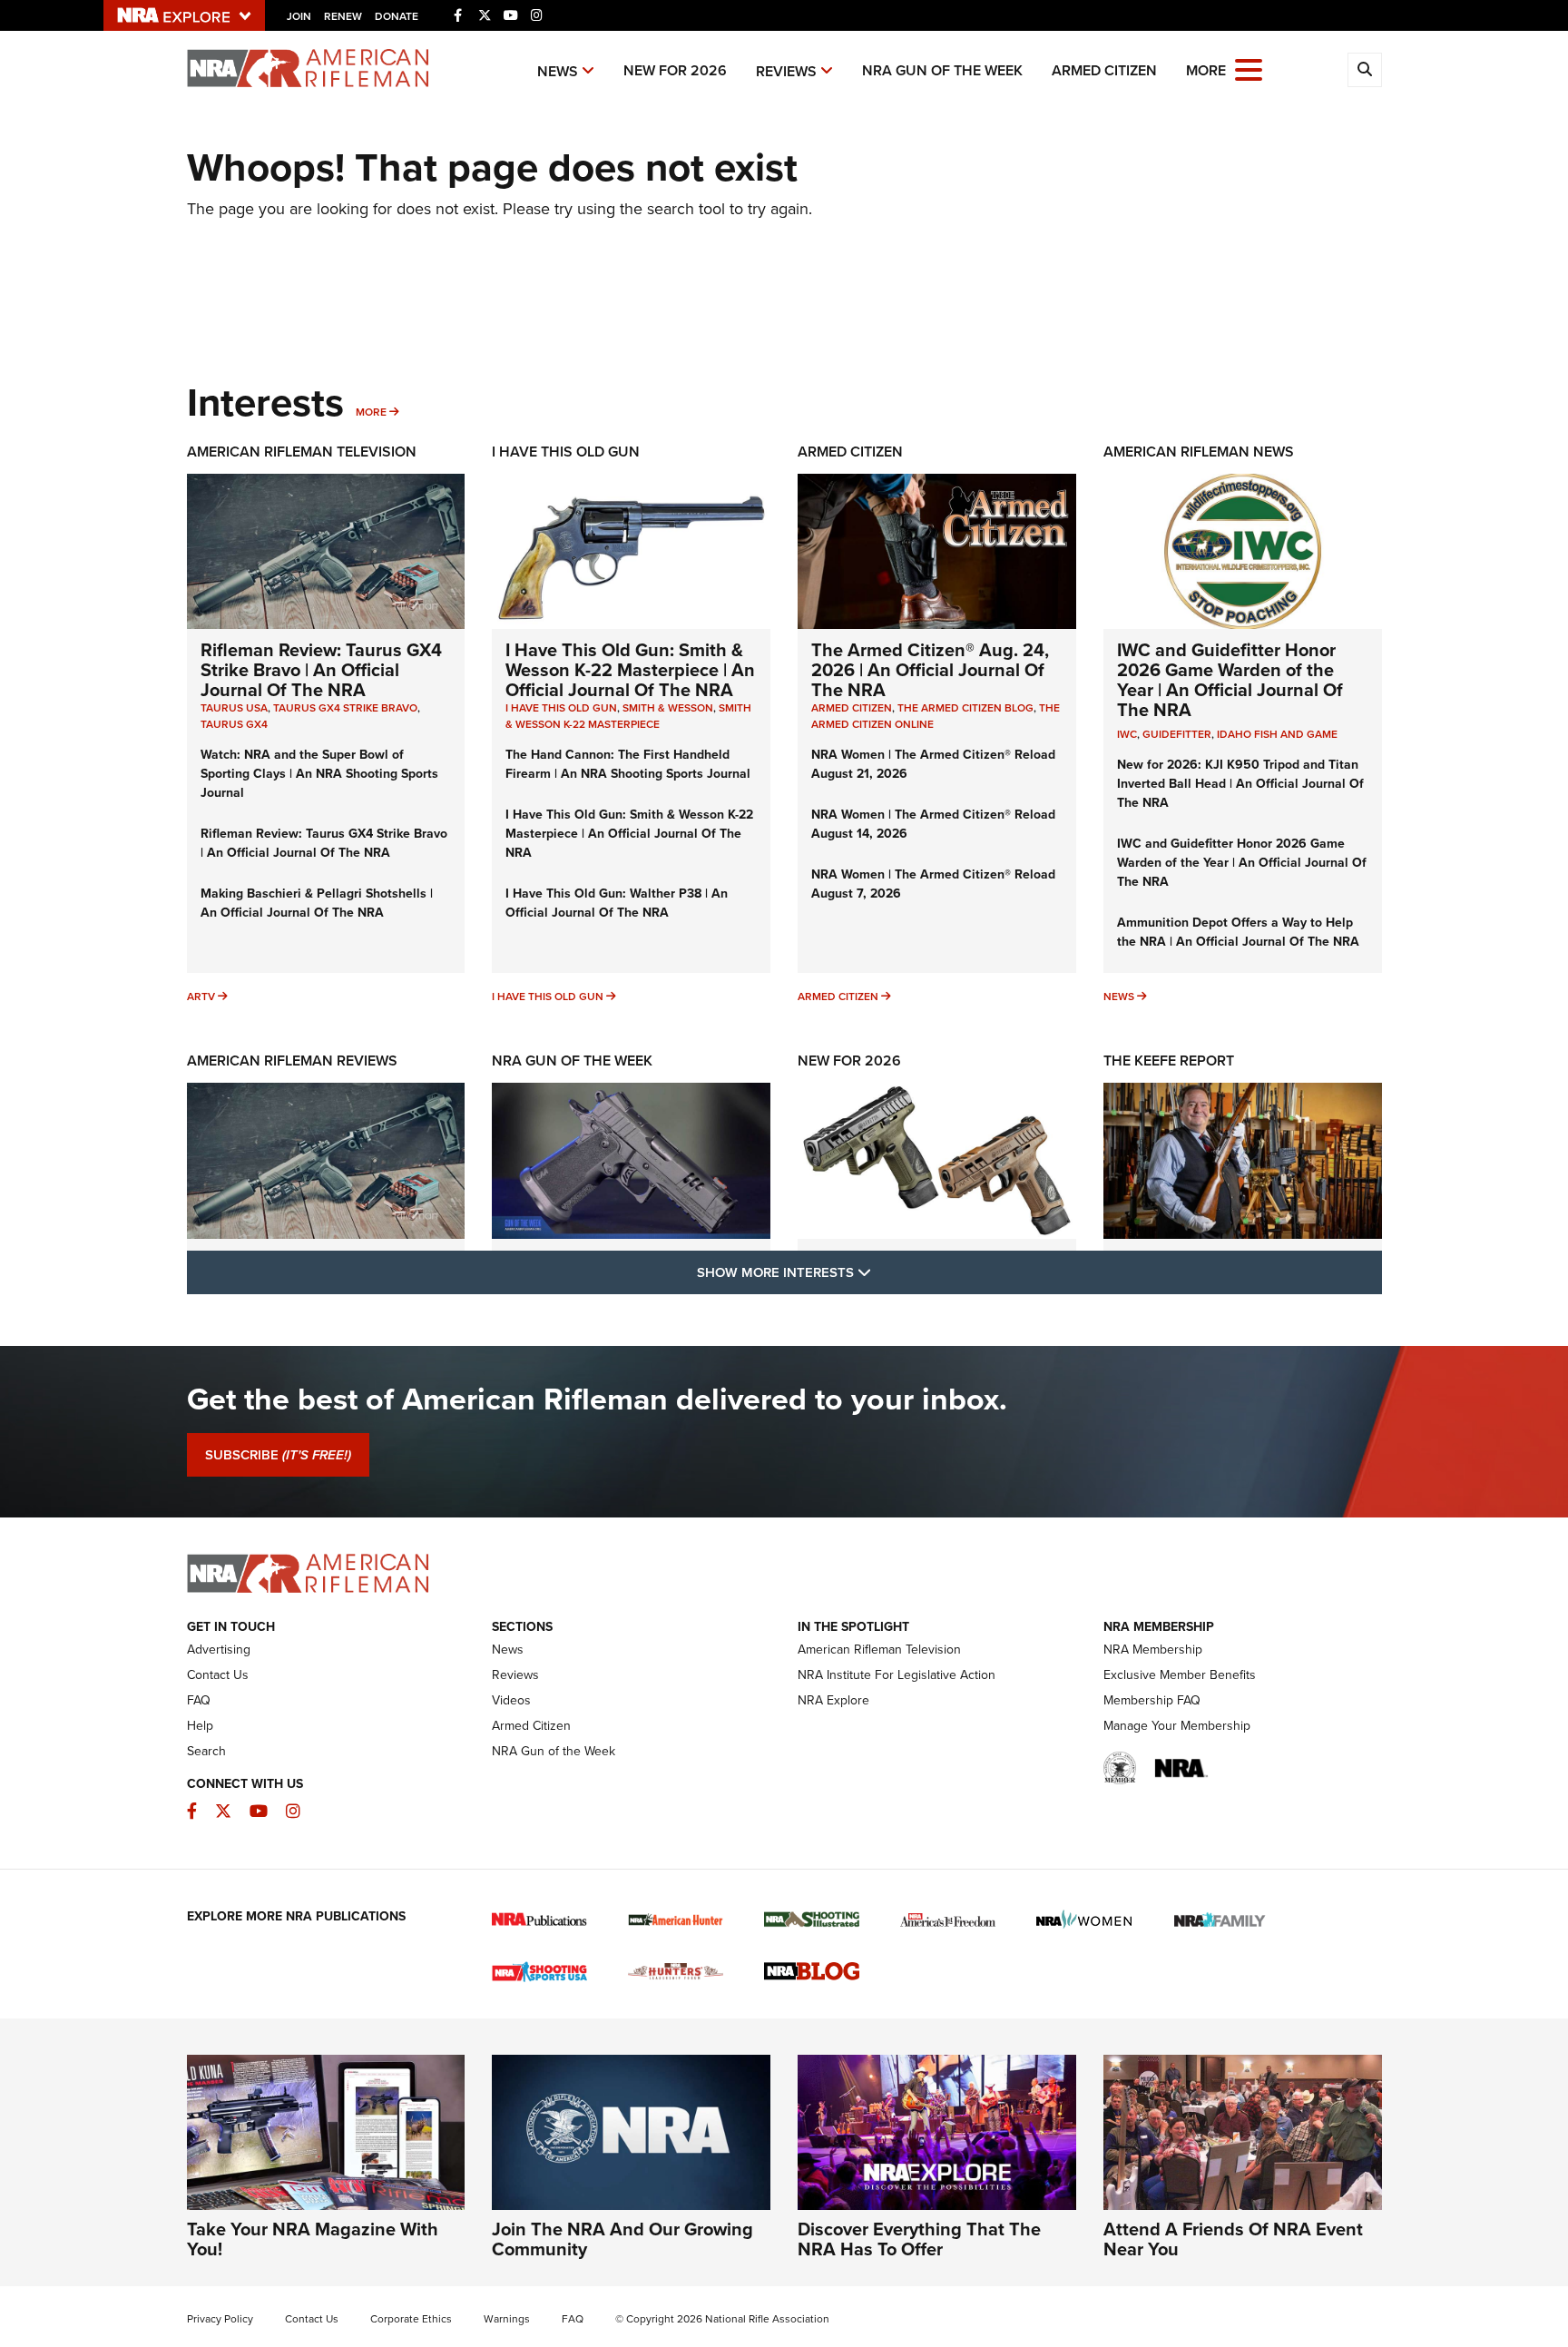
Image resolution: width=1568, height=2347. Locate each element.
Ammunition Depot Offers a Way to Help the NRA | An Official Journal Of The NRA (1238, 932)
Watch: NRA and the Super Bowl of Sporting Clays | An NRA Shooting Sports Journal (319, 773)
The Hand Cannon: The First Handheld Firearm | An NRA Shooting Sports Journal (628, 764)
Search (206, 1751)
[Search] (1365, 70)
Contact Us (218, 1674)
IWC (1127, 734)
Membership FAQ (1152, 1700)
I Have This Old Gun (566, 452)
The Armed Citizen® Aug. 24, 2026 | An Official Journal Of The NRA (930, 669)
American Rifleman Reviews (292, 1061)
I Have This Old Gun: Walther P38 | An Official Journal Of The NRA (617, 903)
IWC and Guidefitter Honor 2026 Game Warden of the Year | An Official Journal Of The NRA (1230, 679)
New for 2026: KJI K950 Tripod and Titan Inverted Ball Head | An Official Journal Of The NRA (1240, 783)
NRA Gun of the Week (942, 70)
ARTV (201, 996)
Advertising (219, 1649)
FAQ (199, 1700)
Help (200, 1725)
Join (299, 16)
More (371, 412)
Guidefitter (1177, 734)
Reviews (786, 71)
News (558, 71)
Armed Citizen (1104, 70)
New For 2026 (675, 70)
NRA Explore (833, 1700)
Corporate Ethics (411, 2318)
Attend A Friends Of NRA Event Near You (1233, 2239)
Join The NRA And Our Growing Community (622, 2239)
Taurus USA (234, 707)
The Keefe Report (1169, 1061)
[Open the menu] (1249, 69)
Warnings (507, 2318)
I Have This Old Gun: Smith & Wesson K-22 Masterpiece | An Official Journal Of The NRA (630, 669)
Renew (343, 16)
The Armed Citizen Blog (965, 707)
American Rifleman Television (302, 452)
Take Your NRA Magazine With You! (313, 2239)
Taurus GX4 (234, 724)
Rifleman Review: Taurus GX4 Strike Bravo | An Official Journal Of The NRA (321, 669)
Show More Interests (882, 1272)
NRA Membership (1153, 1649)
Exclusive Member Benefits (1180, 1674)
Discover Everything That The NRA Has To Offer (919, 2239)
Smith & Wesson (668, 707)
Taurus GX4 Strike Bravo (345, 707)
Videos (511, 1700)
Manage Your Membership (1177, 1725)
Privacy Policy (220, 2318)
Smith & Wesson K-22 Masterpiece (628, 716)
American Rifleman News (1199, 452)
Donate (397, 16)
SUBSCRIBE (278, 1455)
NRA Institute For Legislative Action (897, 1674)
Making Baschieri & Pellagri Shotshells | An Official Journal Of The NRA (317, 903)
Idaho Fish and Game (1277, 734)
